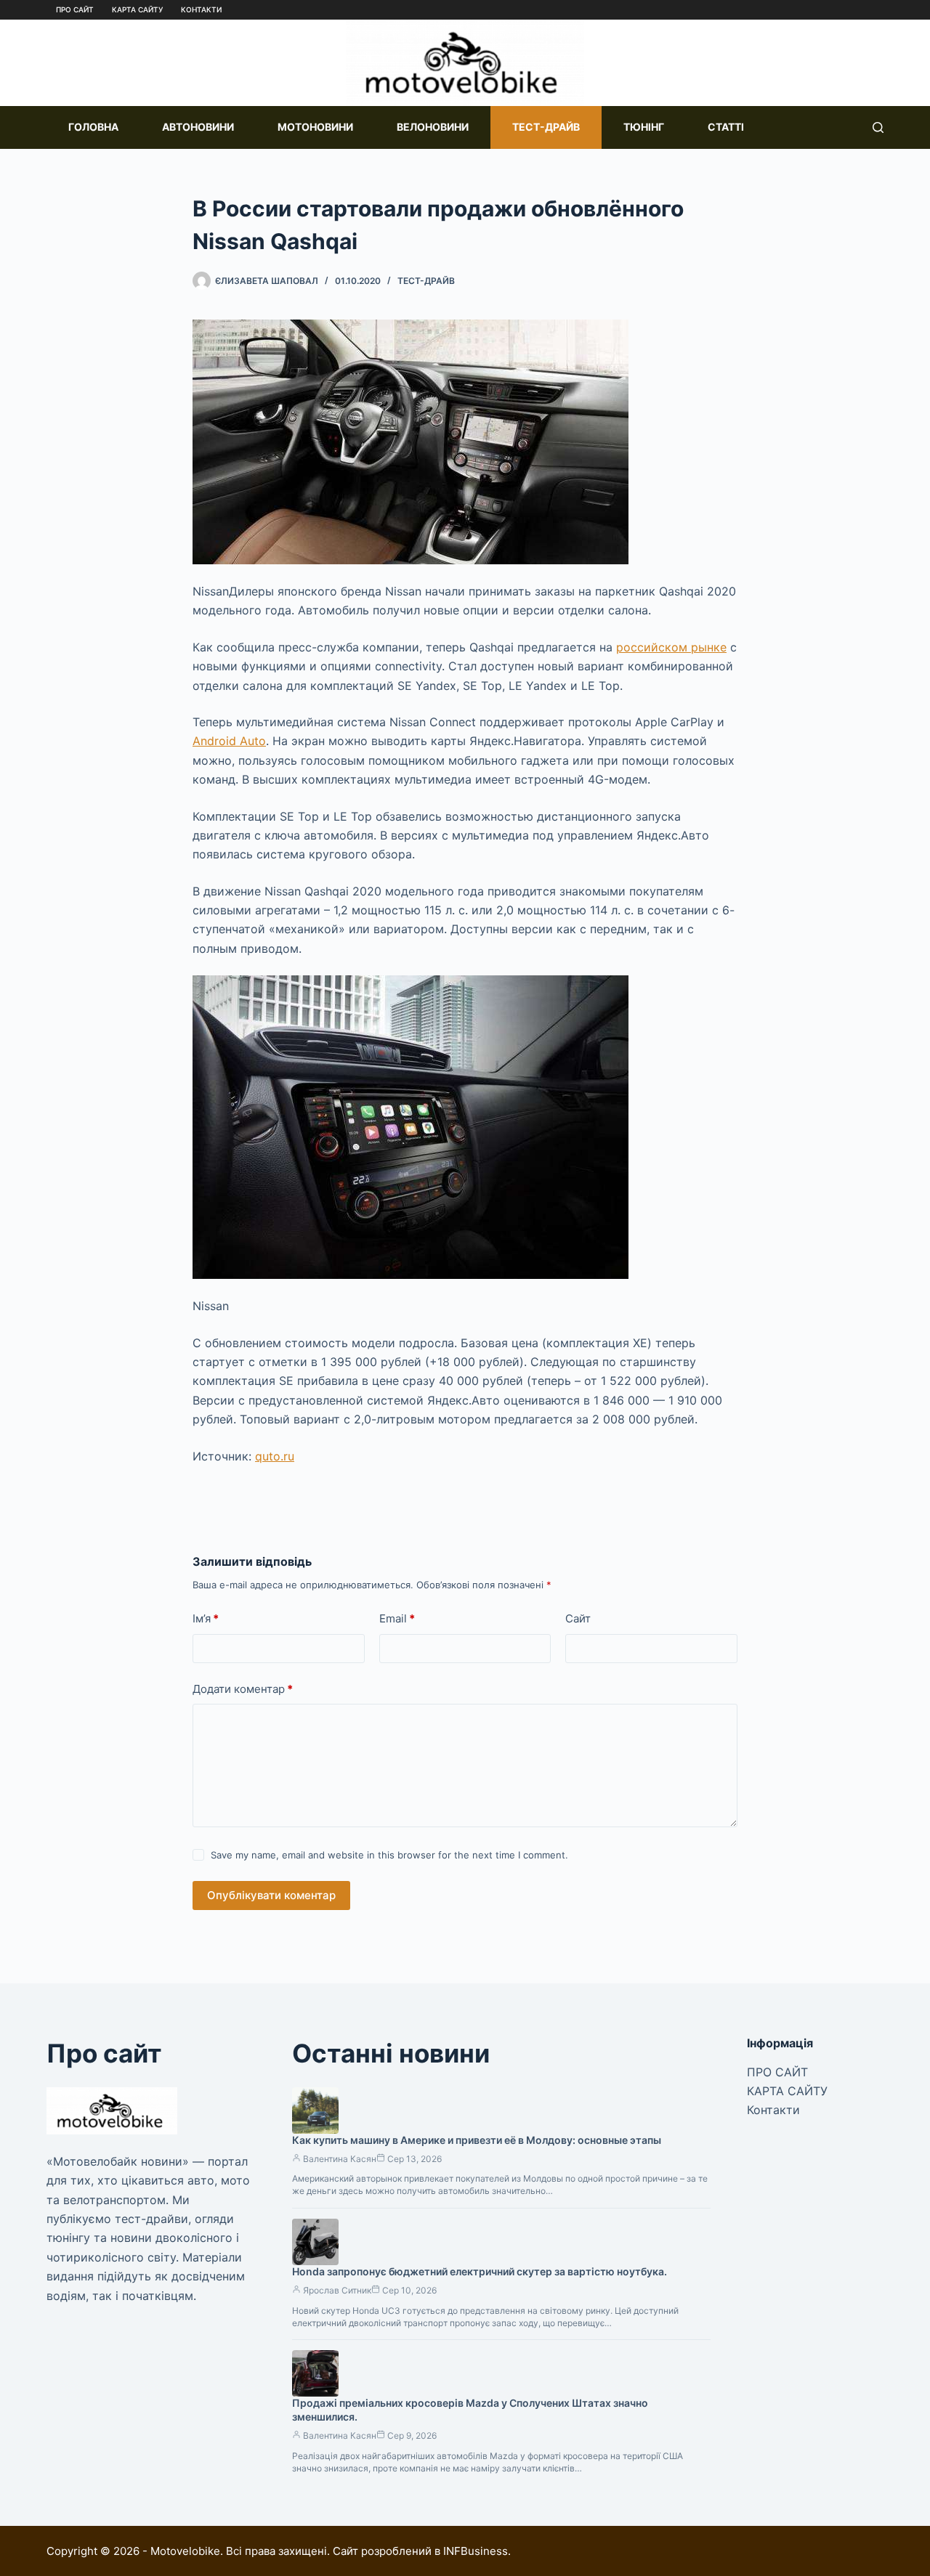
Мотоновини (315, 127)
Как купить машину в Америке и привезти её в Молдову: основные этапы (477, 2140)
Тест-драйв (546, 127)
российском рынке (671, 647)
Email (397, 1618)
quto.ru (275, 1456)
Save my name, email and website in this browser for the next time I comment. (389, 1855)
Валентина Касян (340, 2159)
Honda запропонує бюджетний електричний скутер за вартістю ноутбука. (480, 2271)
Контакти (201, 9)
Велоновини (433, 127)
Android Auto (229, 741)
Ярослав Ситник (337, 2290)
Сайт (578, 1618)
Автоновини (198, 127)
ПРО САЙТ (75, 9)
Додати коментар (243, 1689)
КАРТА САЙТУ (137, 9)
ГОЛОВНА (93, 127)
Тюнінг (644, 127)
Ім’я (206, 1618)
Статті (726, 127)
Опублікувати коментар (271, 1895)
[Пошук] (878, 127)
